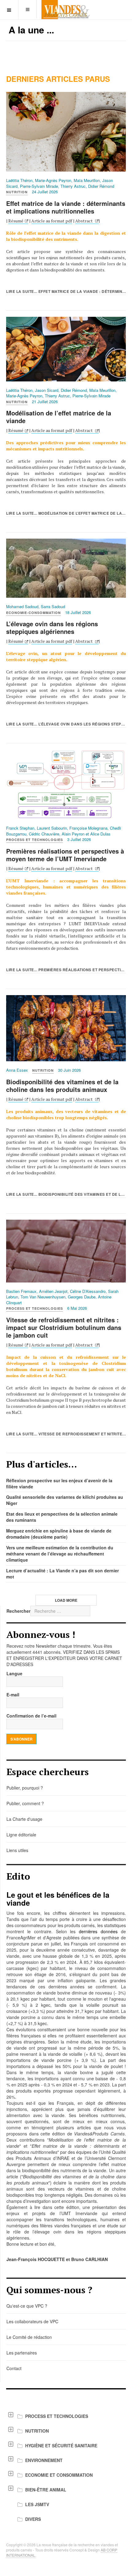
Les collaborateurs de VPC (32, 2321)
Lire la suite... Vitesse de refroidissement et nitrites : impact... (66, 1434)
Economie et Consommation (59, 2475)
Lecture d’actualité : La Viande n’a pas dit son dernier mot (62, 1574)
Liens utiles (17, 1850)
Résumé (16, 221)
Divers (33, 2519)
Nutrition (37, 2431)
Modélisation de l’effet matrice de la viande (59, 417)
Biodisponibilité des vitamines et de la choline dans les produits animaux (62, 1085)
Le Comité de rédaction (29, 2337)
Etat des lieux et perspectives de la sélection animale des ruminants (62, 1517)
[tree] (66, 2468)
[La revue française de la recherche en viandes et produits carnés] (66, 10)
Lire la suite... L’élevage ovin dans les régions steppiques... (66, 724)
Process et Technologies (57, 2416)
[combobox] (60, 1611)
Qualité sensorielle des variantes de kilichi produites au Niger (65, 1500)
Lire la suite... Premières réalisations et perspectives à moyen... (66, 970)
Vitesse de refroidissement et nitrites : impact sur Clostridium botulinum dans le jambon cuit (64, 1327)
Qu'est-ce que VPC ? (27, 2306)
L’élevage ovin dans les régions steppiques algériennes (52, 627)
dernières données (98, 1931)
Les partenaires (22, 2353)
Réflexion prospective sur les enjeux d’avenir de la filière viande (59, 1483)
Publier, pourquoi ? (25, 1788)
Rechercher (18, 1611)
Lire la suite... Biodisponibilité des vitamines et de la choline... (66, 1194)
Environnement (44, 2460)
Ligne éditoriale (21, 1835)
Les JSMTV (37, 2504)
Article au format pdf (52, 221)
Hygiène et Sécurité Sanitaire (61, 2445)
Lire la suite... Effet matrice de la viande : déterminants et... (66, 291)
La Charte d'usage (24, 1819)
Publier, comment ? (25, 1803)
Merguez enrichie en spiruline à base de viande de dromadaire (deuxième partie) (59, 1534)
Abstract (84, 221)
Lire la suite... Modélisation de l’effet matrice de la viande (66, 513)
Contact (14, 2368)
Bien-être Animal (46, 2490)
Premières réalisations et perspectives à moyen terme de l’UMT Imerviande (65, 855)
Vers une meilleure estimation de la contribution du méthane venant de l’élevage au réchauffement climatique (60, 1554)
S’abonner (21, 1739)
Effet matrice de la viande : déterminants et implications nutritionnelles (66, 207)
